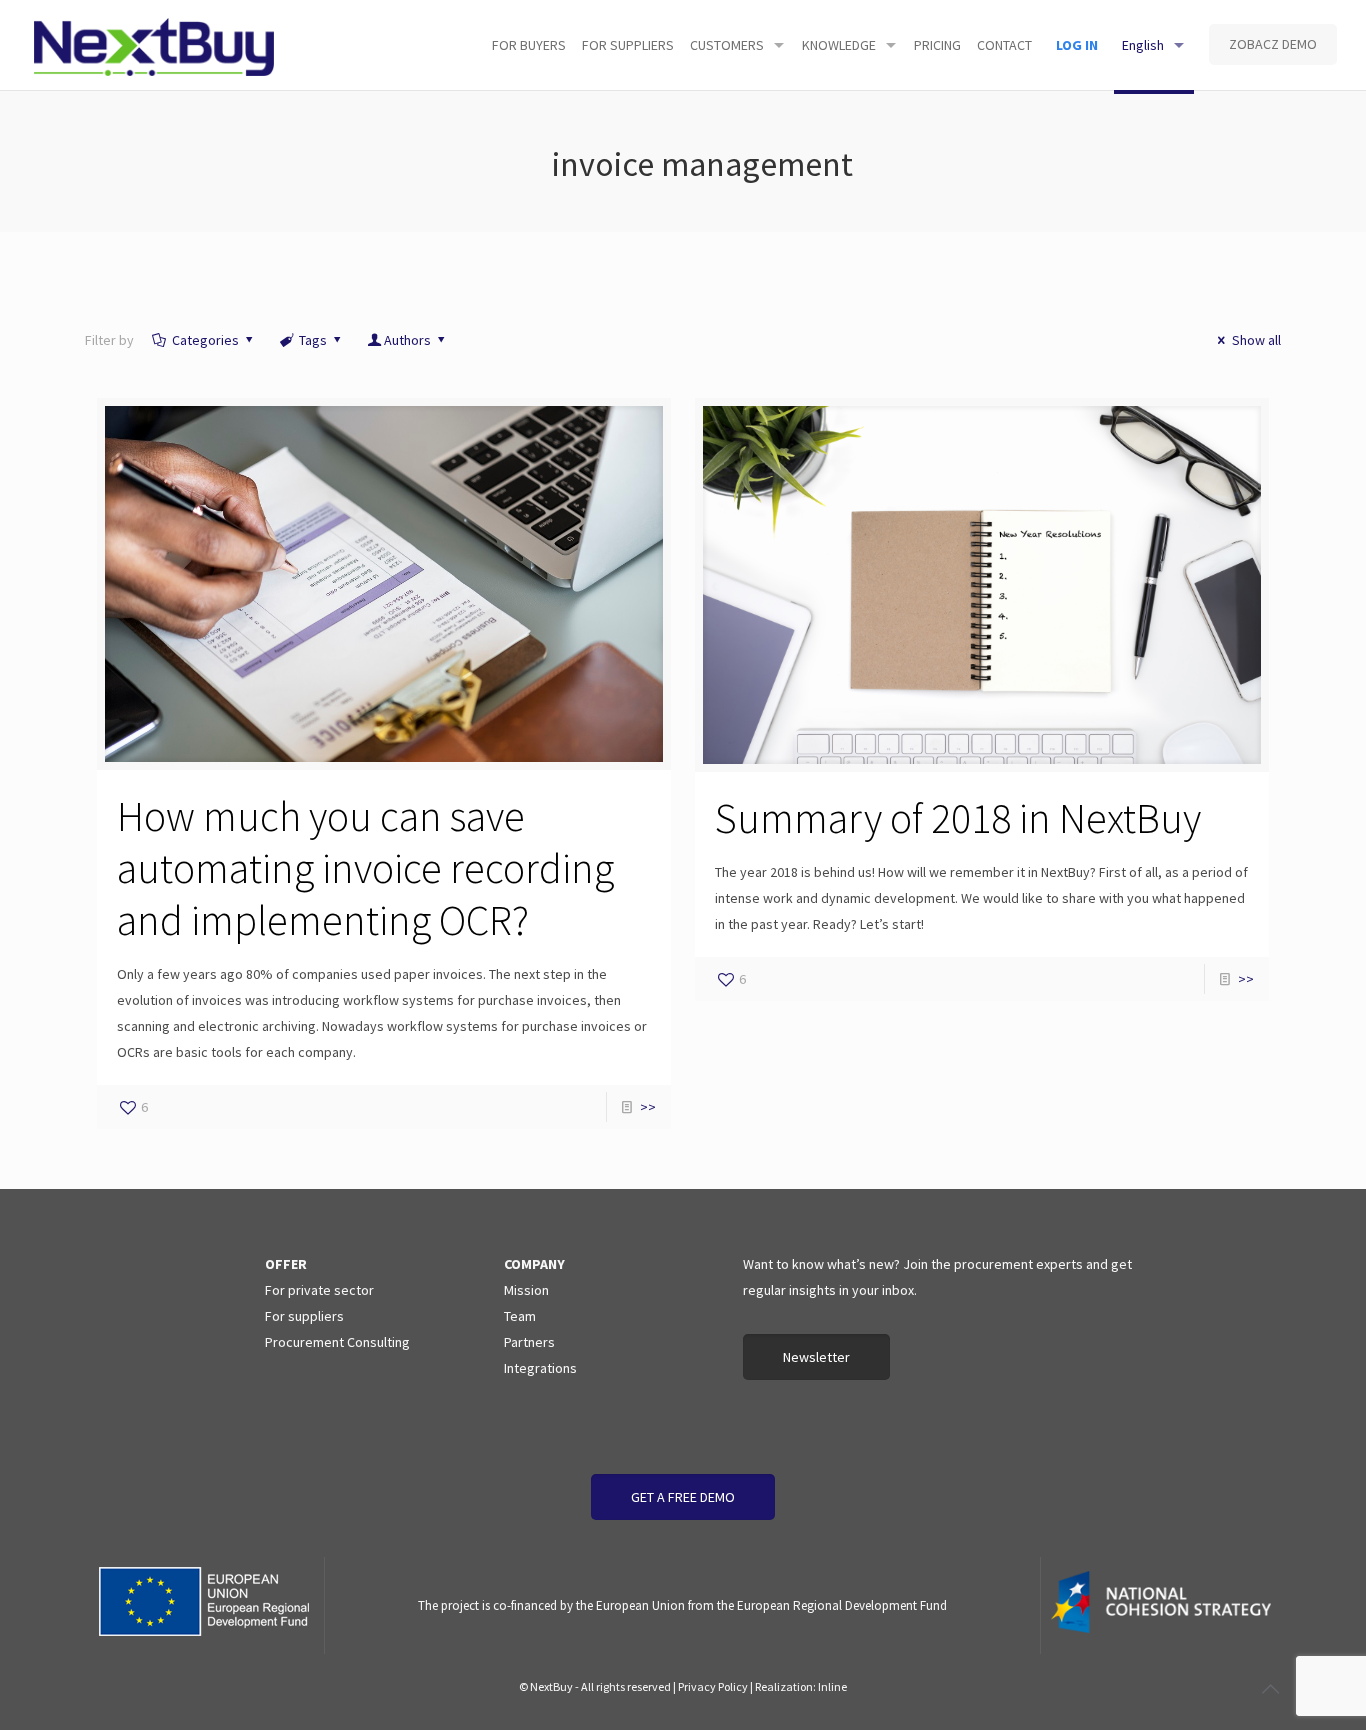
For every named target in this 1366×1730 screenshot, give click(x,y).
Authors (407, 340)
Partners (529, 1342)
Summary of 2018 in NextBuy (958, 818)
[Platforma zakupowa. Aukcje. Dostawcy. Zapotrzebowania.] (154, 45)
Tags (313, 340)
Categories (205, 340)
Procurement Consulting (337, 1342)
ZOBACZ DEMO (1273, 44)
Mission (526, 1290)
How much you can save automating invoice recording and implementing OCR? (365, 868)
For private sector (319, 1290)
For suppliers (304, 1316)
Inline (832, 1686)
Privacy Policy (713, 1686)
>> (648, 1107)
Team (520, 1316)
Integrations (540, 1368)
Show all (1256, 340)
